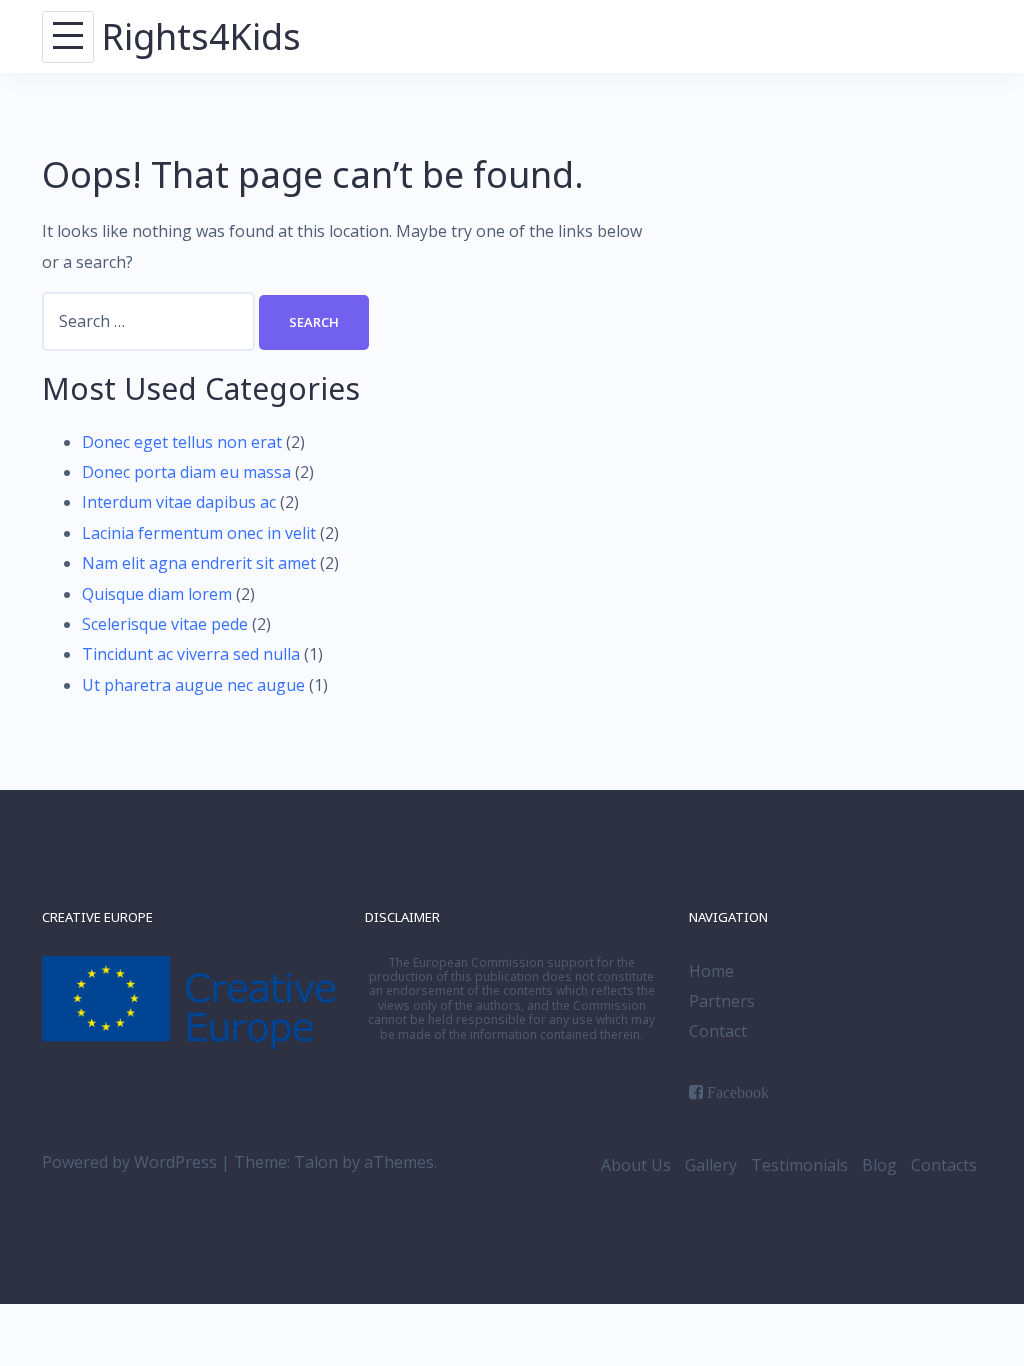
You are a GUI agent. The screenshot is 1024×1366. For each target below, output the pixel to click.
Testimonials (799, 1165)
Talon (316, 1162)
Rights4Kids (201, 36)
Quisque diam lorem (157, 594)
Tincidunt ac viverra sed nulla (191, 654)
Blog (879, 1165)
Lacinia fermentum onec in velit (199, 533)
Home (711, 971)
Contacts (944, 1165)
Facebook (738, 1092)
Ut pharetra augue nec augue (193, 685)
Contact (718, 1031)
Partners (722, 1001)
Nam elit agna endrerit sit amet (199, 563)
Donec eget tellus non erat (182, 442)
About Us (636, 1165)
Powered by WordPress (129, 1162)
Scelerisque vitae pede (165, 624)
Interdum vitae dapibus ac (179, 502)
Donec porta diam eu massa (186, 472)
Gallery (711, 1165)
